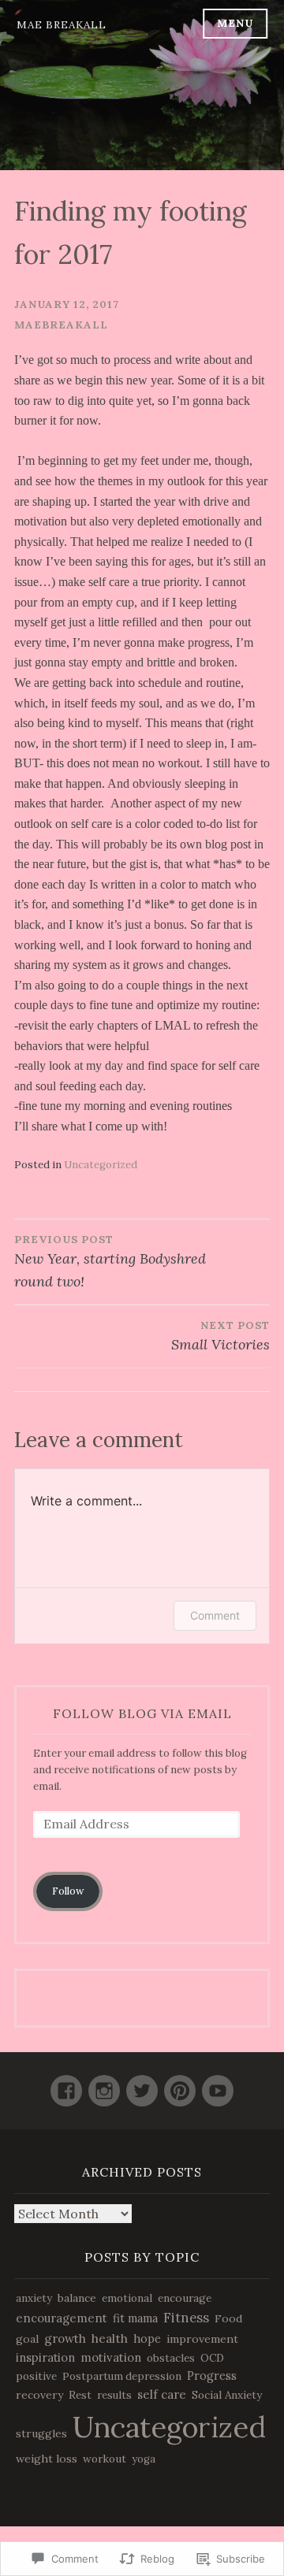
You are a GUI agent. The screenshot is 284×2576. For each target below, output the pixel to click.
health (110, 2338)
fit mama (135, 2318)
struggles (41, 2433)
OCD (212, 2358)
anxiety (34, 2298)
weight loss (47, 2459)
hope (147, 2339)
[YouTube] (218, 2084)
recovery (39, 2395)
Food (228, 2318)
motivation (111, 2357)
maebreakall (61, 325)
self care (162, 2394)
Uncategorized (101, 1165)
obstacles (171, 2358)
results (114, 2395)
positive (36, 2376)
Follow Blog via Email (142, 1713)
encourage (185, 2298)
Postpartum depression (122, 2376)
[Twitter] (142, 2084)
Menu (235, 23)
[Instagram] (104, 2084)
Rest (80, 2395)
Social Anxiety (227, 2395)
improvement (202, 2339)
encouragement (62, 2318)
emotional (127, 2298)
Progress (212, 2376)
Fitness (186, 2318)
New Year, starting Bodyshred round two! (110, 1262)
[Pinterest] (180, 2084)
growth (65, 2338)
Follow (68, 1891)
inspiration (45, 2357)
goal (27, 2339)
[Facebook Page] (66, 2084)
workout (105, 2459)
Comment (215, 1615)
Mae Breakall (62, 25)
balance (77, 2298)
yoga (144, 2459)
